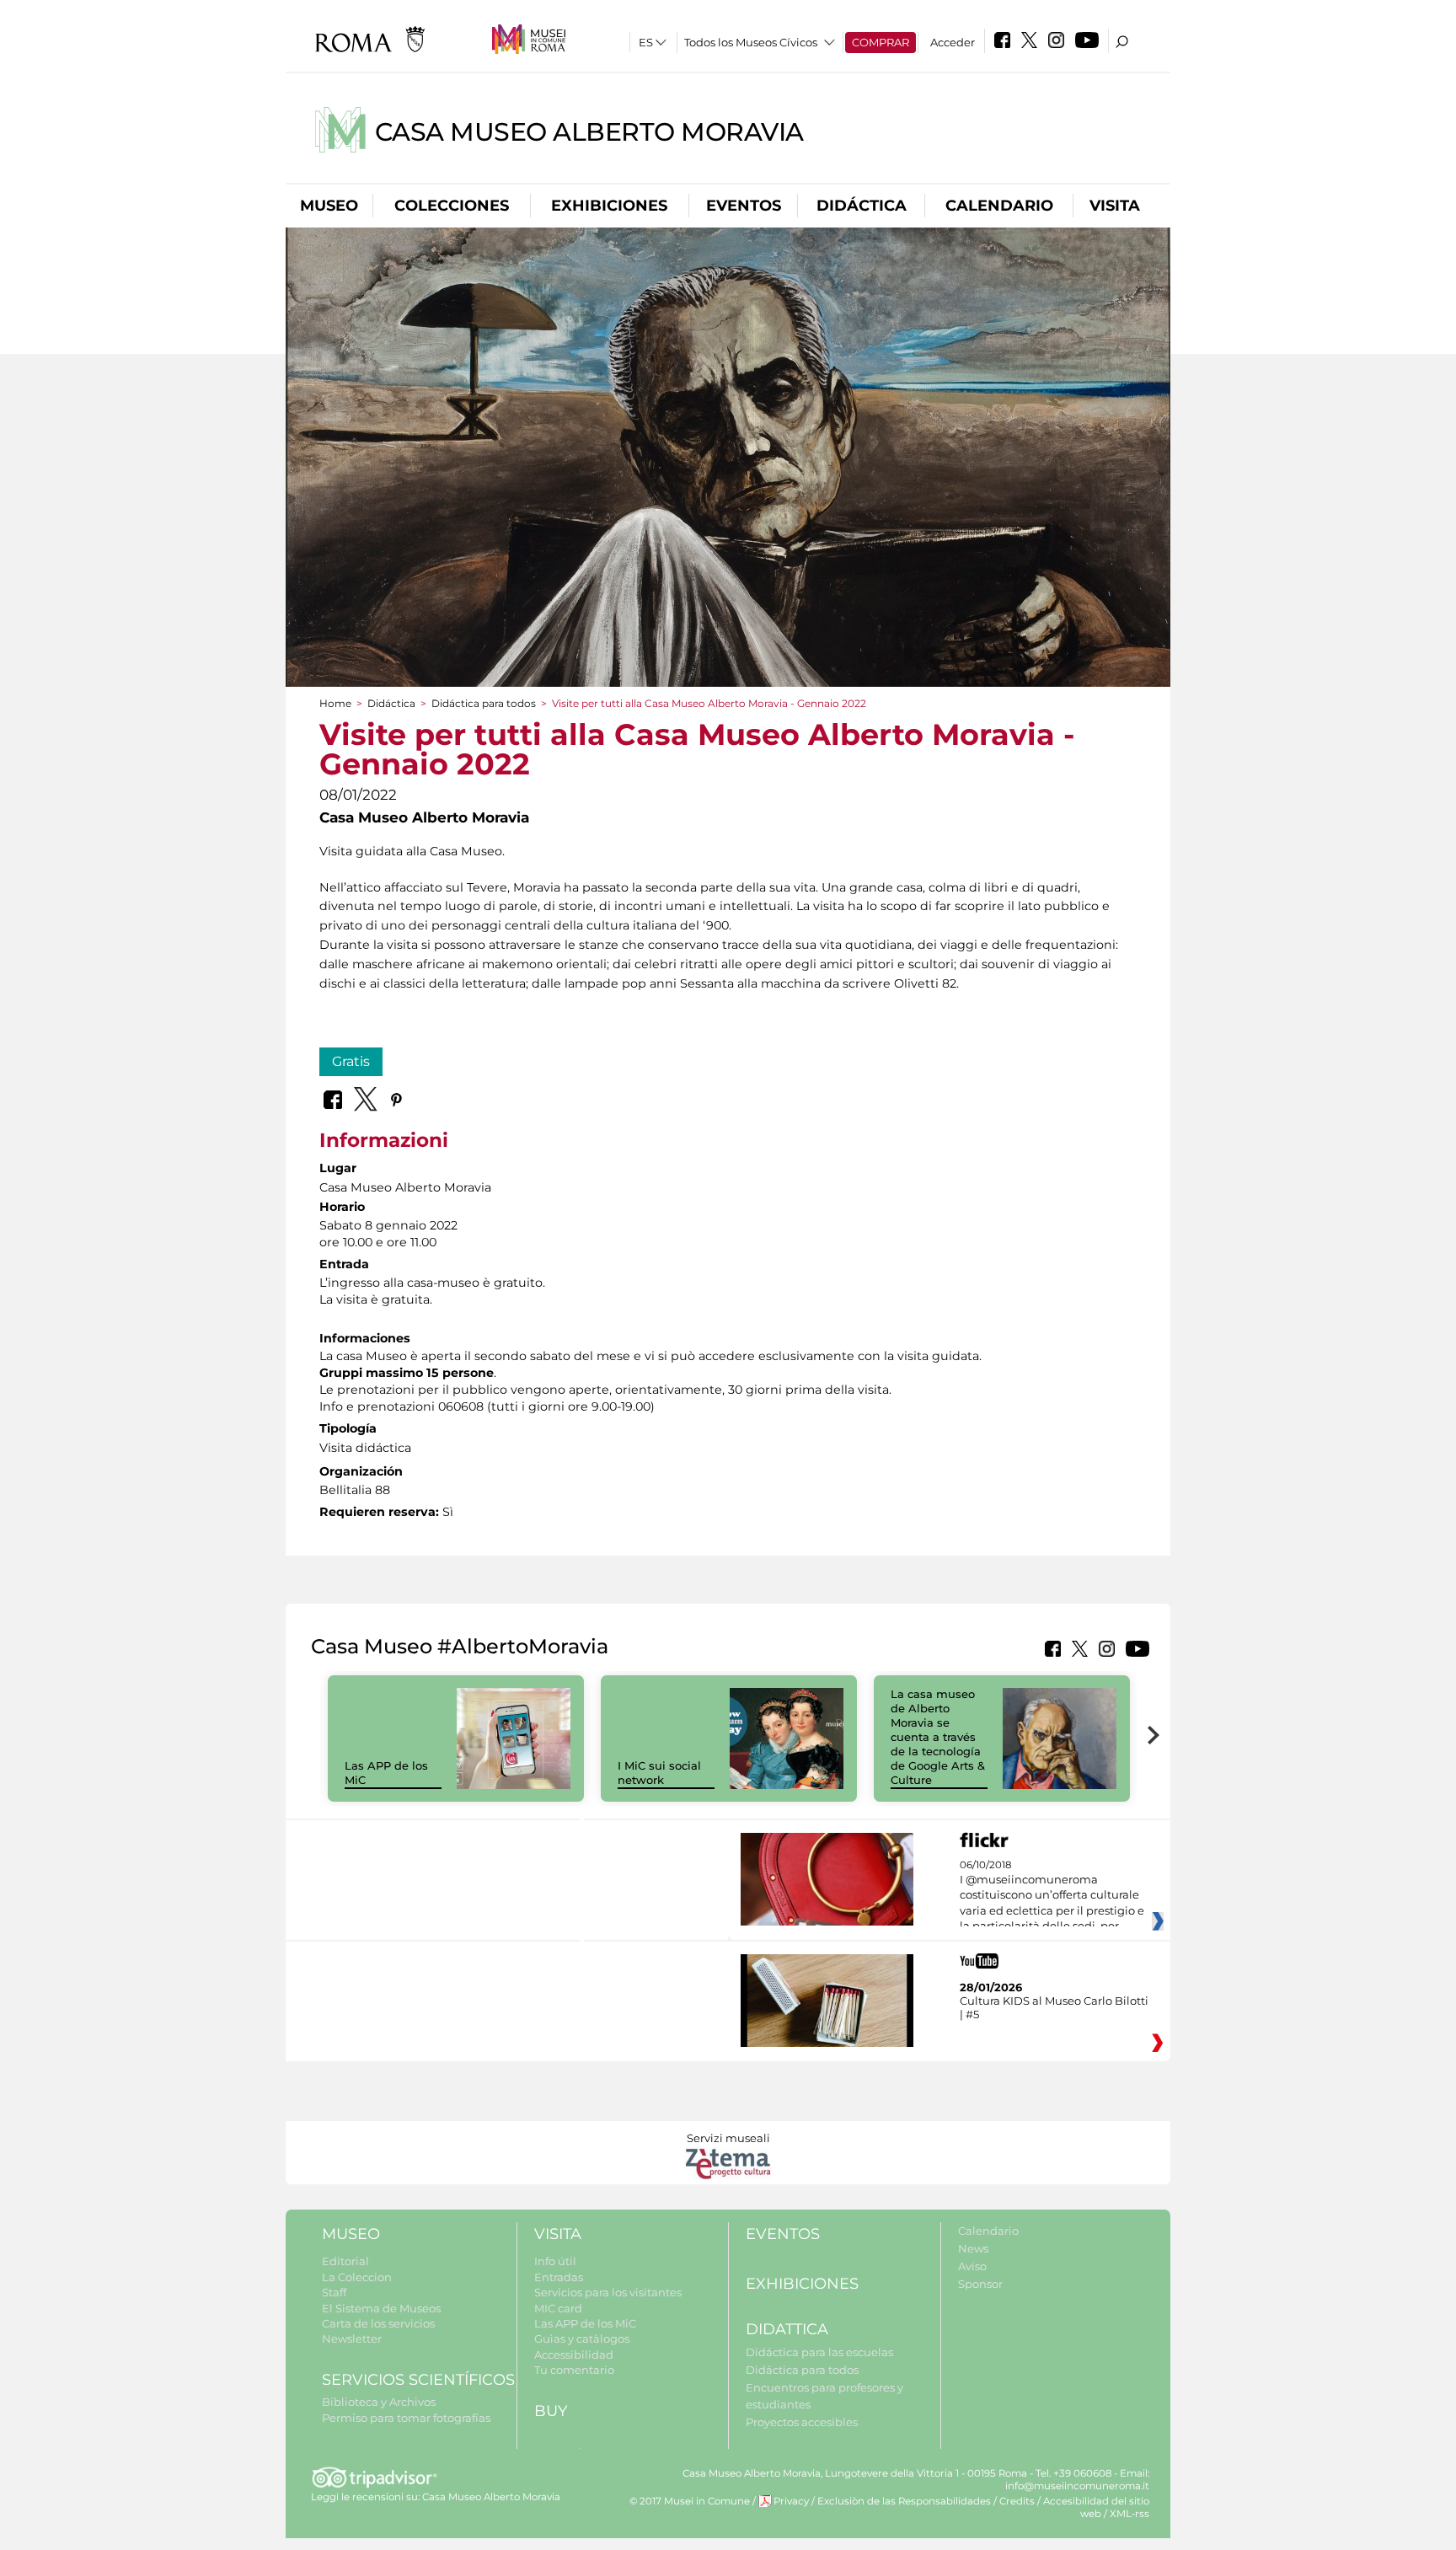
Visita (1115, 206)
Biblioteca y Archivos (379, 2402)
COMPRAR (881, 42)
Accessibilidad (574, 2354)
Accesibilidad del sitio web (1096, 2507)
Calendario (999, 206)
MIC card (558, 2308)
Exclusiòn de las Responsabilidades (904, 2501)
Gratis (351, 1061)
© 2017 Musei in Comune (690, 2501)
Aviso (972, 2266)
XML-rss (1129, 2514)
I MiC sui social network (659, 1773)
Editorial (345, 2261)
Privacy (791, 2501)
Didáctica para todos (484, 703)
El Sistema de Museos (381, 2308)
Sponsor (980, 2284)
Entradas (559, 2277)
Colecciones (452, 206)
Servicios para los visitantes (608, 2292)
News (973, 2248)
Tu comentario (574, 2370)
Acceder (953, 42)
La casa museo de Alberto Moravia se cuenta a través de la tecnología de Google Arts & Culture (938, 1736)
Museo (329, 206)
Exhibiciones (609, 206)
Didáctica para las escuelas (819, 2352)
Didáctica (862, 206)
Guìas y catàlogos (582, 2338)
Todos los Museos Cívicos (751, 42)
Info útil (555, 2261)
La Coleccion (357, 2277)
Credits (1017, 2501)
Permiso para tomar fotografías (406, 2418)
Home (335, 703)
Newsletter (352, 2338)
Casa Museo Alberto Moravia (589, 132)
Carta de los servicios (378, 2323)
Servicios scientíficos (418, 2380)
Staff (334, 2292)
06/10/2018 (1052, 1896)
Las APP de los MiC (585, 2323)
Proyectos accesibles (802, 2422)
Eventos (744, 206)
